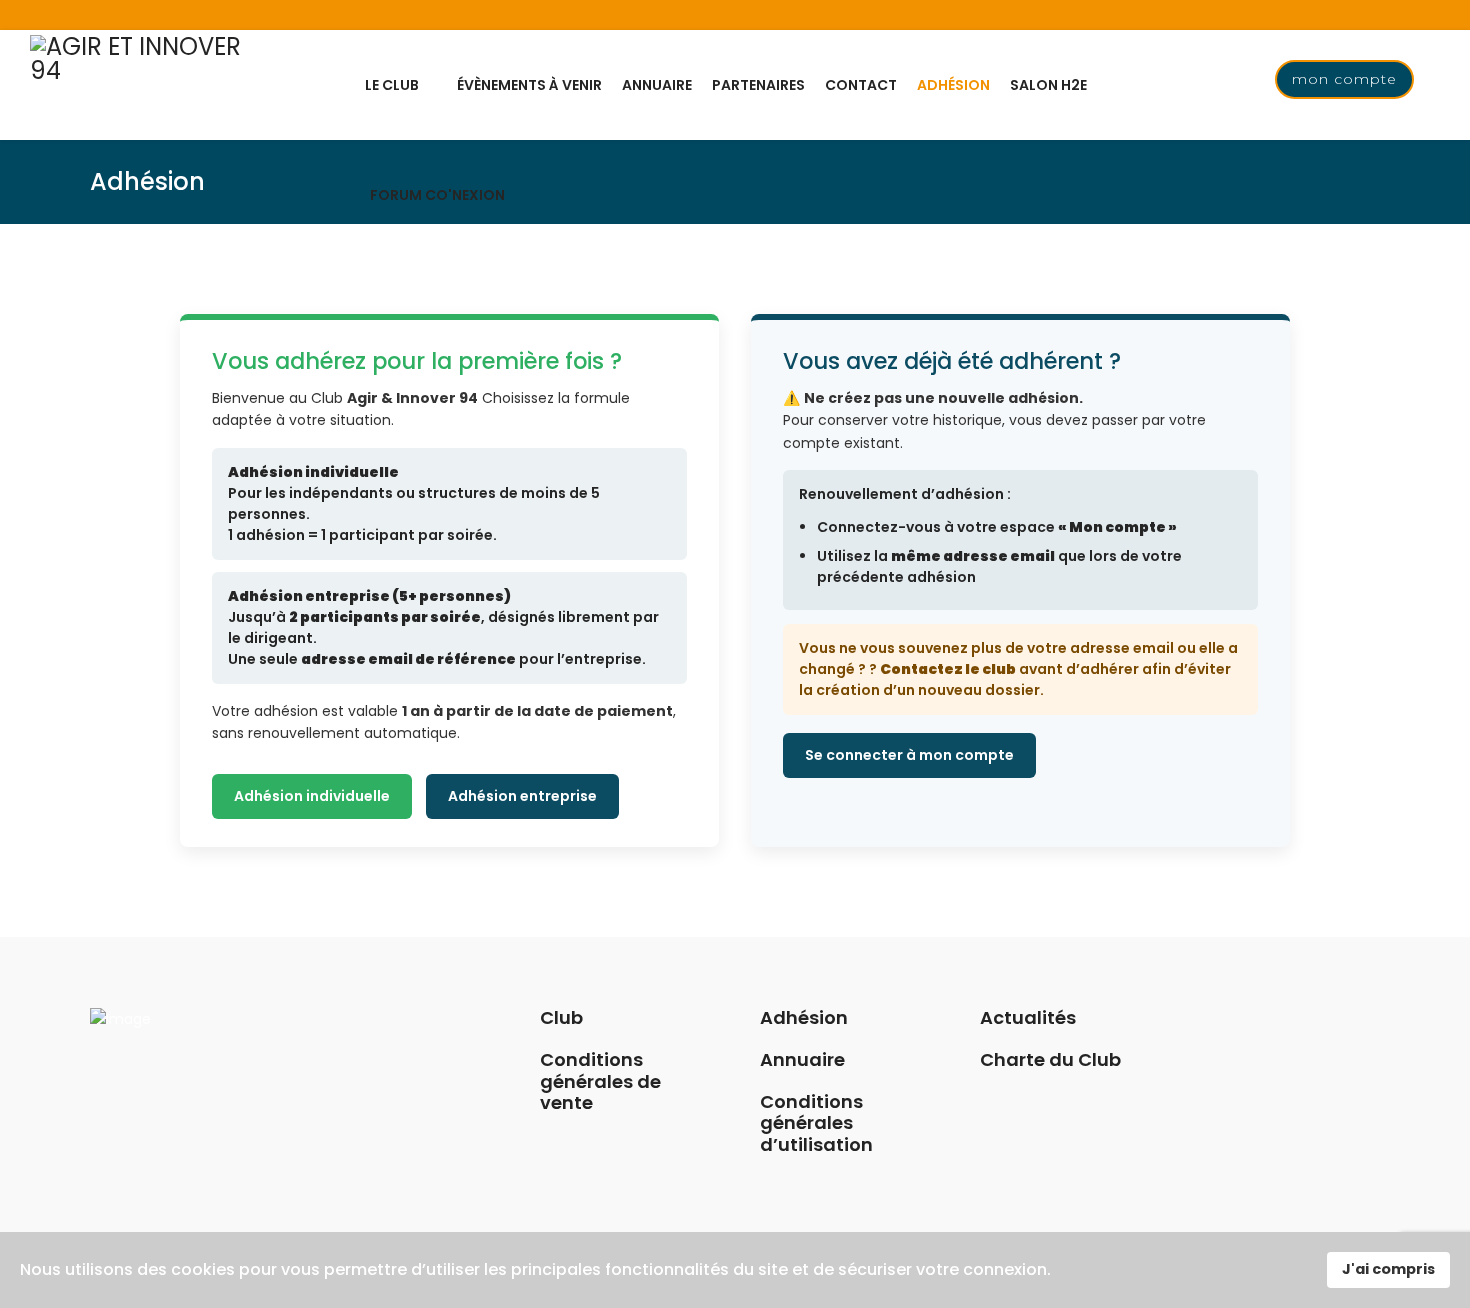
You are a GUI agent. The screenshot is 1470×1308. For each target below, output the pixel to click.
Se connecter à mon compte (909, 755)
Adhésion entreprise (522, 796)
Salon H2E (1048, 85)
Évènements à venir (529, 85)
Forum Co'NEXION (437, 195)
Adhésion (953, 85)
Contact (861, 85)
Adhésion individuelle (312, 796)
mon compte (1344, 79)
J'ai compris (1388, 1269)
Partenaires (758, 85)
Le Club (392, 85)
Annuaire (657, 85)
